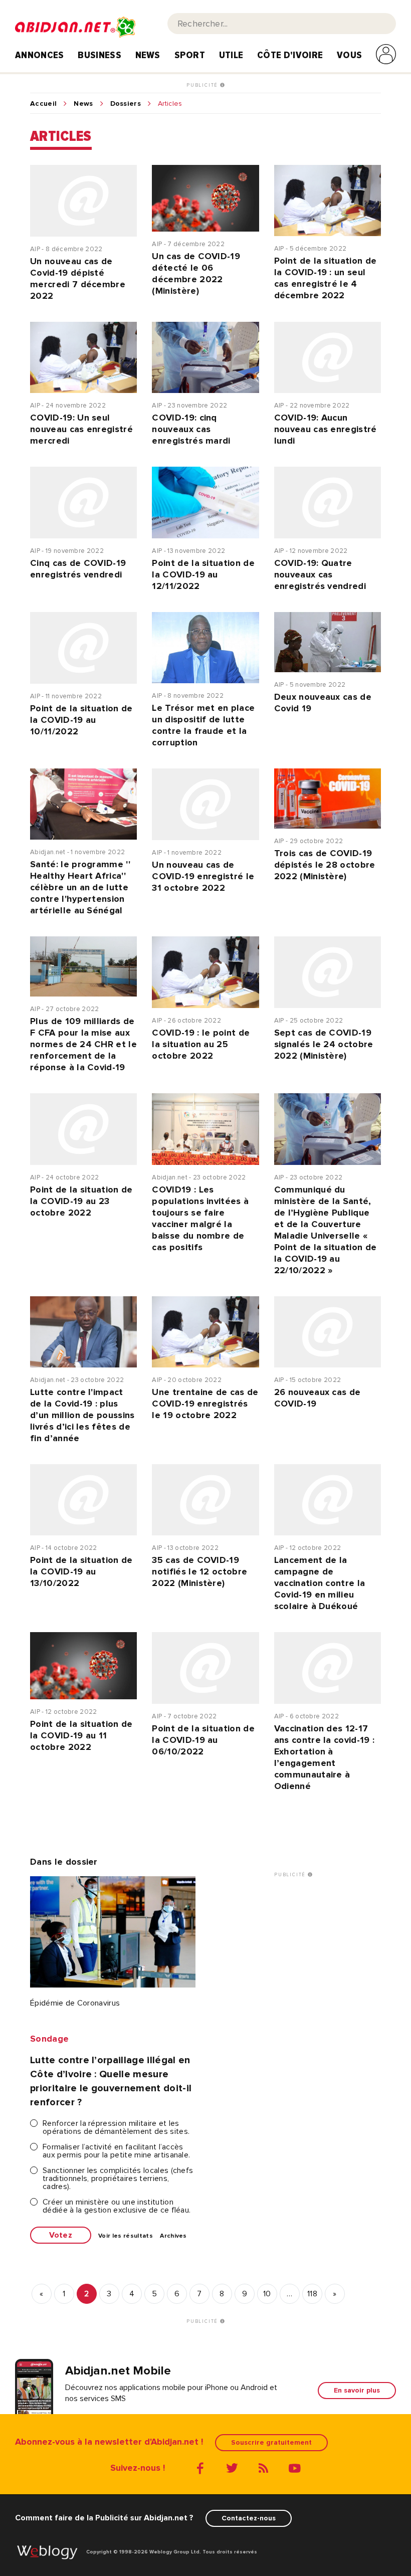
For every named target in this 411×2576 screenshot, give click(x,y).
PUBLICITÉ (203, 85)
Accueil (43, 104)
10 (267, 2294)
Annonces (40, 55)
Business (99, 55)
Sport (190, 55)
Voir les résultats (126, 2236)
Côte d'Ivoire (290, 55)
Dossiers (126, 104)
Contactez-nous (249, 2518)
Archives (173, 2236)
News (148, 55)
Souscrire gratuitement (271, 2442)
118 (312, 2294)
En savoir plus (357, 2390)
